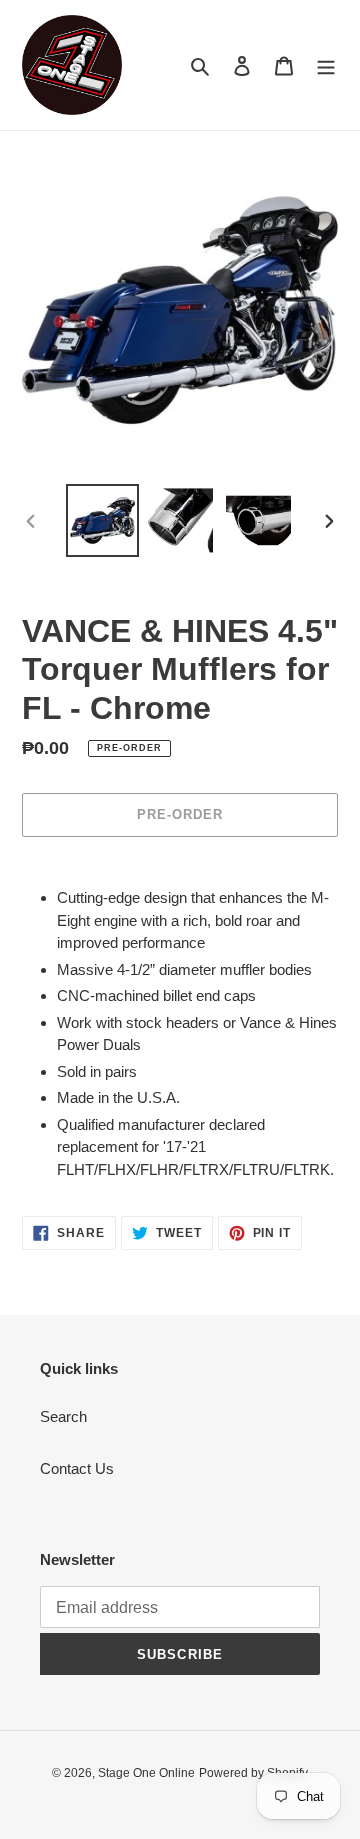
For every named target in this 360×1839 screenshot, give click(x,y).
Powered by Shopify (253, 1773)
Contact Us (77, 1468)
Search (63, 1416)
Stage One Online (146, 1773)
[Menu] (326, 65)
